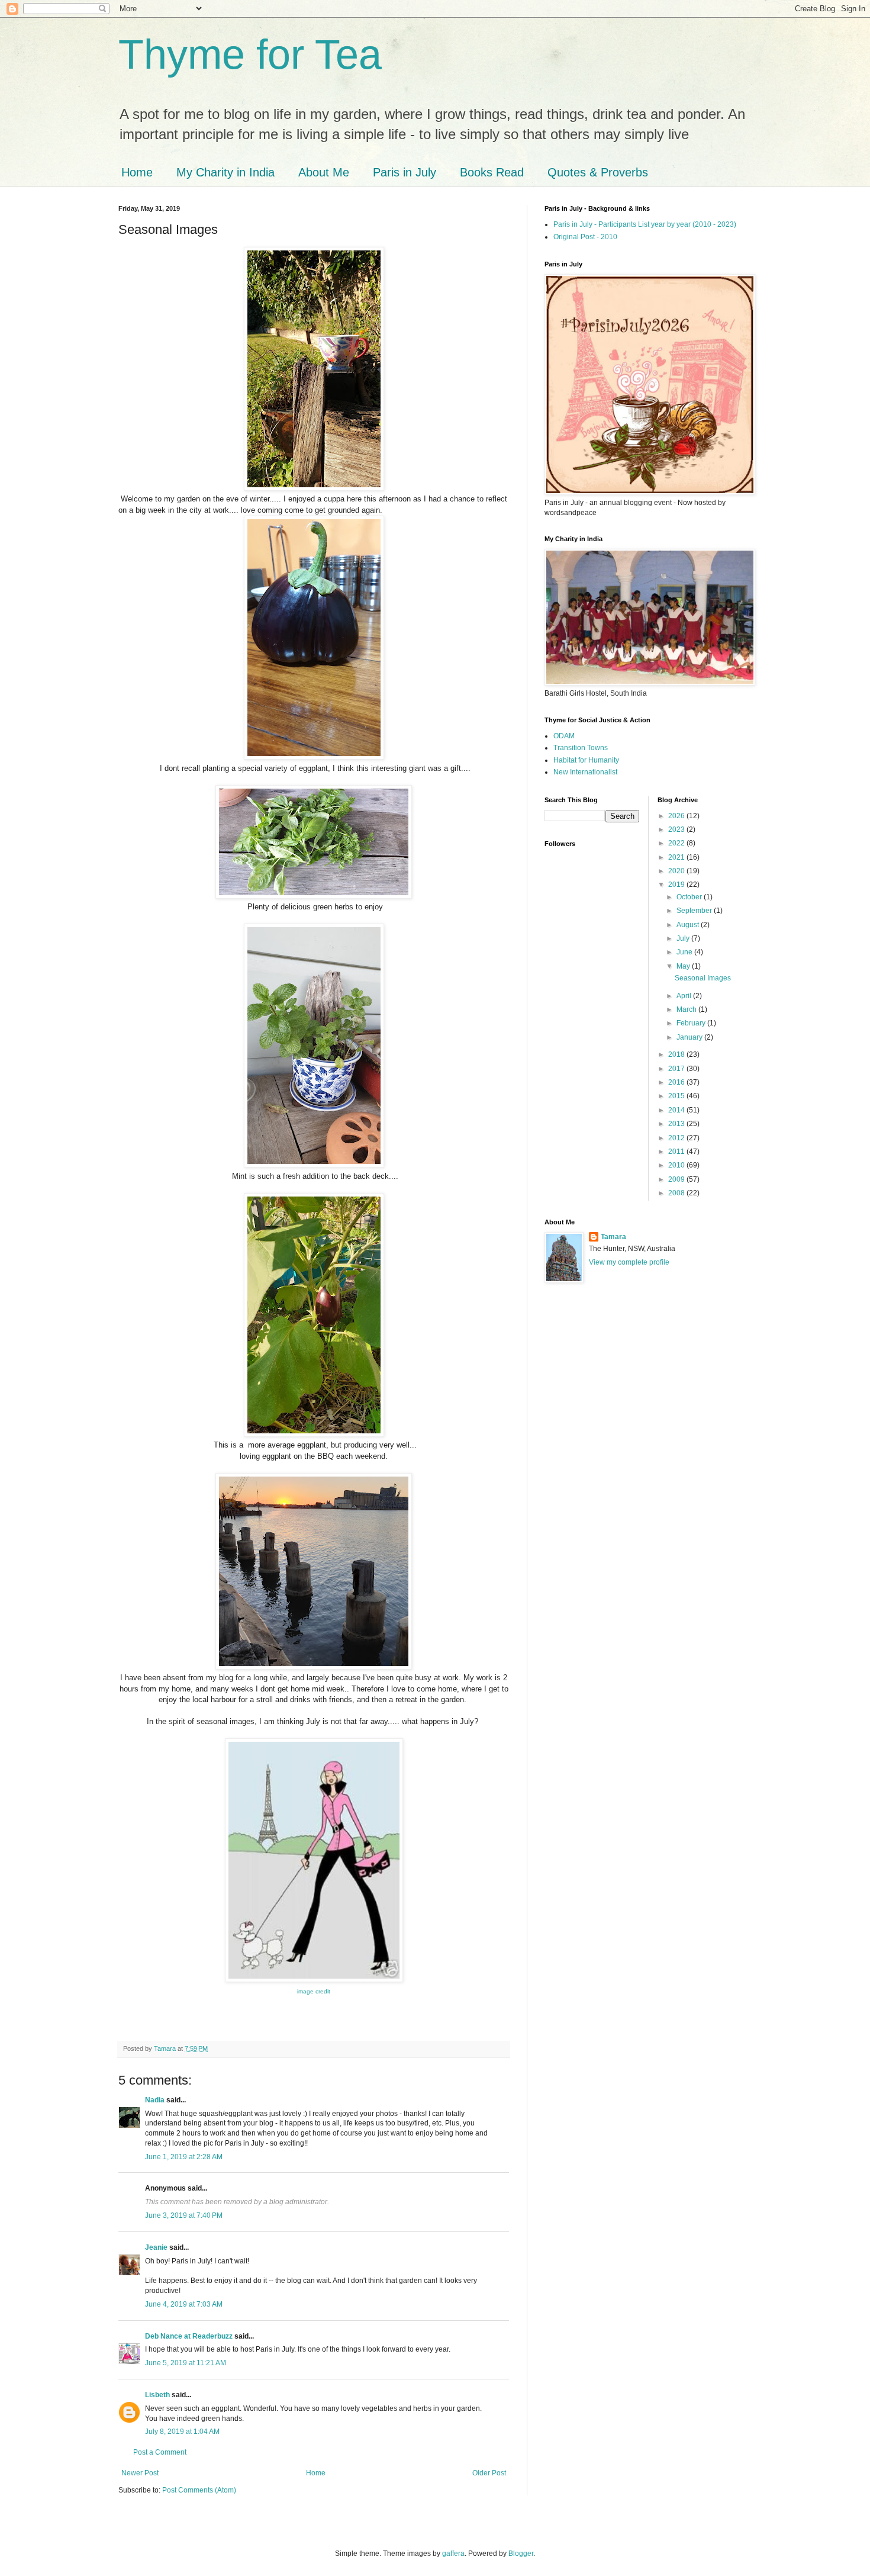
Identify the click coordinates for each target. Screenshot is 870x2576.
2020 (677, 871)
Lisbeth (157, 2395)
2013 (677, 1124)
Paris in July (405, 172)
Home (137, 172)
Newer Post (140, 2473)
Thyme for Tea (250, 54)
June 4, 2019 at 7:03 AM (184, 2304)
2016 (677, 1082)
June (685, 952)
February (692, 1023)
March (687, 1009)
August (689, 925)
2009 (677, 1179)
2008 (677, 1193)
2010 (677, 1165)
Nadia (155, 2100)
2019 (677, 885)
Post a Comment (160, 2452)
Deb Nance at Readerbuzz (189, 2336)
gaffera (453, 2554)
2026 (677, 816)
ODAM (564, 736)
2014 (677, 1110)
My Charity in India (225, 172)
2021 (677, 857)
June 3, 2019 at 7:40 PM (184, 2215)
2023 (677, 829)
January (690, 1037)
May (684, 966)
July (684, 938)
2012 (677, 1138)
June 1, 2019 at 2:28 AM (184, 2157)
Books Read (492, 172)
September (695, 911)
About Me (324, 172)
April (685, 996)
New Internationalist (585, 772)
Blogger (521, 2554)
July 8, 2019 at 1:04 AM (182, 2432)
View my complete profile (629, 1262)
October (690, 897)
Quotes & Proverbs (598, 172)
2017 (677, 1069)
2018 (677, 1054)
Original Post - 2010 (585, 237)
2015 (677, 1096)
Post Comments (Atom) (199, 2490)
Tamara (613, 1237)
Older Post (489, 2473)
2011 (677, 1152)
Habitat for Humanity (586, 760)
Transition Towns (581, 748)
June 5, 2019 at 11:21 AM (186, 2363)
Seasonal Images (703, 978)
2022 (677, 843)
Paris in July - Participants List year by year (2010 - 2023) (645, 224)
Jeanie (156, 2247)
